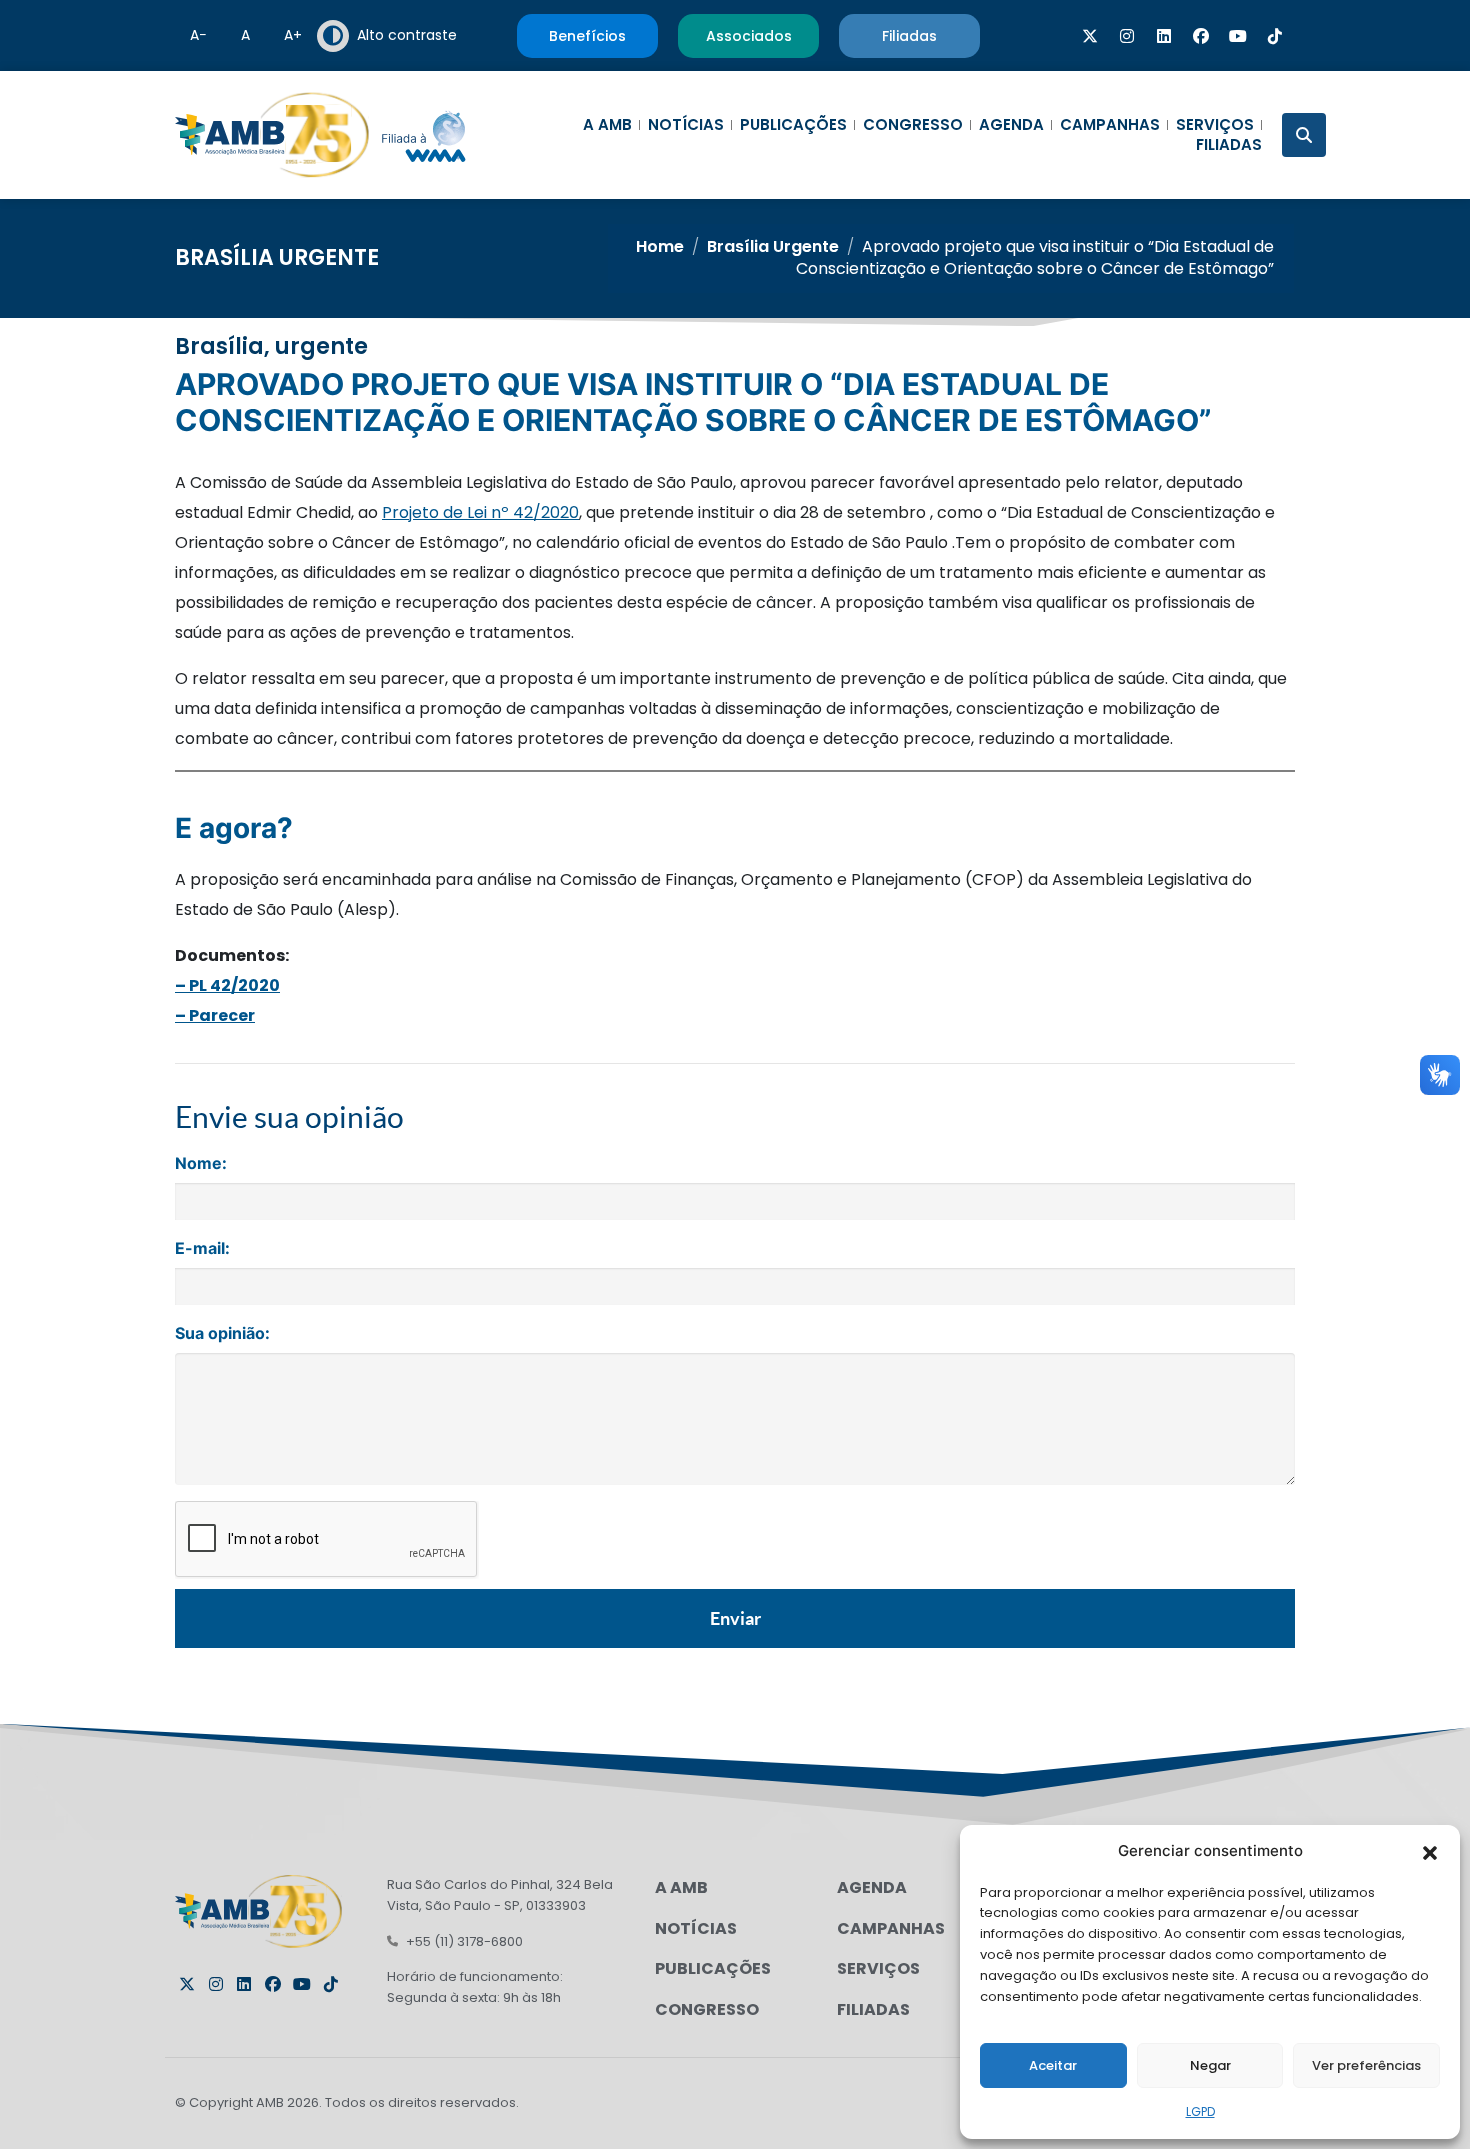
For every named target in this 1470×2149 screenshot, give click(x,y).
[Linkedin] (1164, 36)
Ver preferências (1366, 2065)
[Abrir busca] (1304, 135)
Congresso (913, 125)
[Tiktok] (1275, 36)
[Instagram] (1127, 36)
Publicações (793, 125)
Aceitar (1053, 2065)
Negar (1210, 2065)
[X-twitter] (1090, 36)
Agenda (1011, 125)
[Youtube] (1238, 36)
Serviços (1215, 125)
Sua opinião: (222, 1333)
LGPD (1200, 2111)
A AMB (607, 125)
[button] (1430, 1851)
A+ (293, 35)
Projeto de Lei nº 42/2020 (480, 512)
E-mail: (202, 1248)
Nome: (201, 1163)
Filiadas (1229, 145)
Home (660, 246)
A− (198, 35)
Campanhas (1110, 125)
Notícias (686, 125)
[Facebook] (1201, 36)
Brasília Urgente (277, 257)
